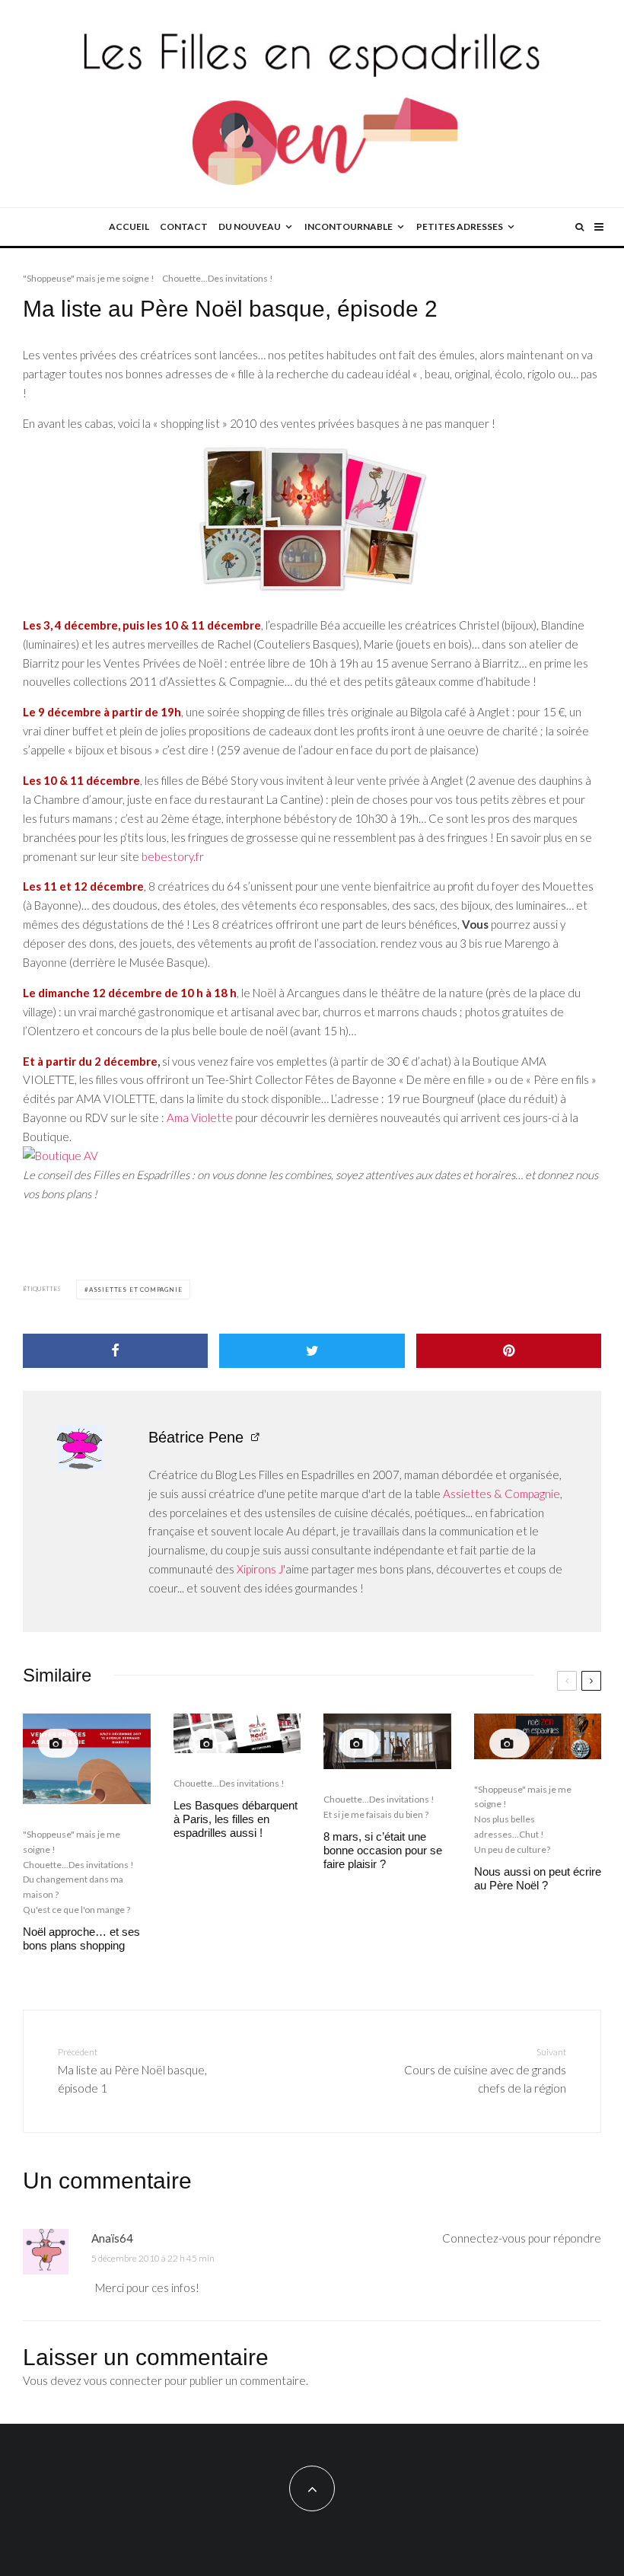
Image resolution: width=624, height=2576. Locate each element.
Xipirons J (260, 1569)
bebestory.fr (173, 856)
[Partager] (115, 1351)
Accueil (129, 226)
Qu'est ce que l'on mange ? (76, 1910)
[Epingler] (509, 1351)
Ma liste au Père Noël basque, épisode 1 (132, 2071)
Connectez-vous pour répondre (522, 2238)
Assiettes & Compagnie (501, 1494)
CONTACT (184, 226)
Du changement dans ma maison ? (73, 1887)
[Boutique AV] (312, 1156)
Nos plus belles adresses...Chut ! (509, 1827)
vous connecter (123, 2380)
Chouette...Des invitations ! (218, 278)
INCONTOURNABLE (349, 226)
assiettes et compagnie (136, 1290)
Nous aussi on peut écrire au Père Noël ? (538, 1878)
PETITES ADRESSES (460, 226)
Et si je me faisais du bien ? (376, 1814)
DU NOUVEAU (250, 226)
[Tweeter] (312, 1351)
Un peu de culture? (512, 1849)
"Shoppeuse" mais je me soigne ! (89, 278)
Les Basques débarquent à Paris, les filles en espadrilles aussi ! (236, 1819)
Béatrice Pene (196, 1437)
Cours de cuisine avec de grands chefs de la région (485, 2071)
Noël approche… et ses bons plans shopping (81, 1938)
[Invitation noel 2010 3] (312, 521)
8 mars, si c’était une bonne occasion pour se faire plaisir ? (383, 1850)
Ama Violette (200, 1117)
